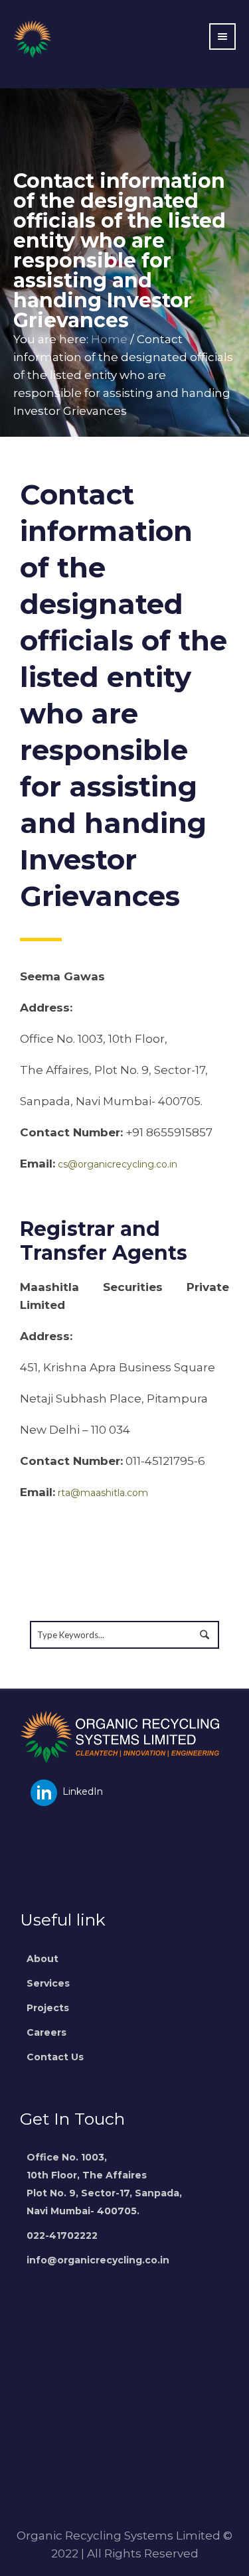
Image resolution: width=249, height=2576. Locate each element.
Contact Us (55, 2057)
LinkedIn (81, 1791)
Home (109, 339)
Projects (48, 2008)
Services (48, 1983)
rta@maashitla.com (103, 1493)
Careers (46, 2032)
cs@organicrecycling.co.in (118, 1164)
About (42, 1959)
